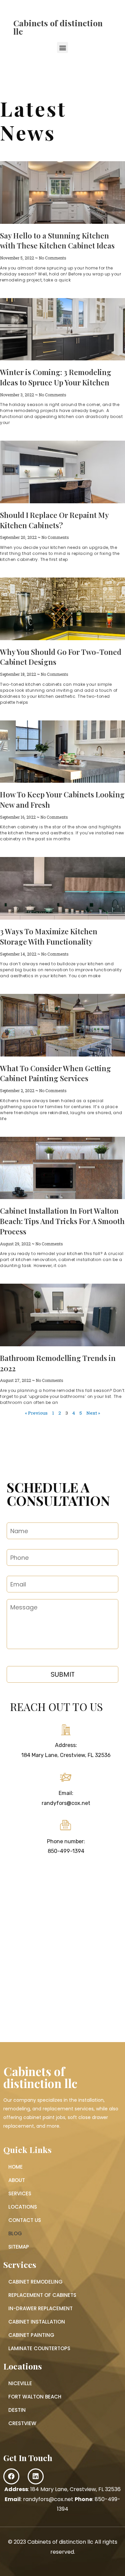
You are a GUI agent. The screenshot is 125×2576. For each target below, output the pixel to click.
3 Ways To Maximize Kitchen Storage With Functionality (49, 936)
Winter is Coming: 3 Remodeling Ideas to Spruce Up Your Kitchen (56, 377)
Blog (15, 2233)
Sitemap (19, 2247)
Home (15, 2167)
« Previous (36, 1413)
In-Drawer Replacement (40, 2308)
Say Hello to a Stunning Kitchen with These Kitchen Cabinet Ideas (57, 241)
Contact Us (25, 2220)
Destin (17, 2410)
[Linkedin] (36, 2476)
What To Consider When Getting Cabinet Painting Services (55, 1073)
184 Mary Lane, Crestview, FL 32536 (66, 1755)
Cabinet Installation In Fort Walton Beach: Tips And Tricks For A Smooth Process (62, 1221)
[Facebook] (11, 2476)
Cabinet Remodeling (35, 2282)
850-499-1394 (66, 1851)
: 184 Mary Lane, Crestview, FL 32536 (62, 2489)
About (17, 2180)
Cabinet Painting (31, 2335)
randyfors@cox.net (66, 1803)
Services (20, 2193)
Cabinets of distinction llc (58, 27)
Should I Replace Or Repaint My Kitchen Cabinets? (54, 520)
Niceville (20, 2383)
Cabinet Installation (37, 2322)
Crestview (22, 2423)
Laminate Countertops (39, 2348)
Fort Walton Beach (35, 2397)
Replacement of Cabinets (42, 2295)
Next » (93, 1413)
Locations (23, 2207)
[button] (62, 47)
